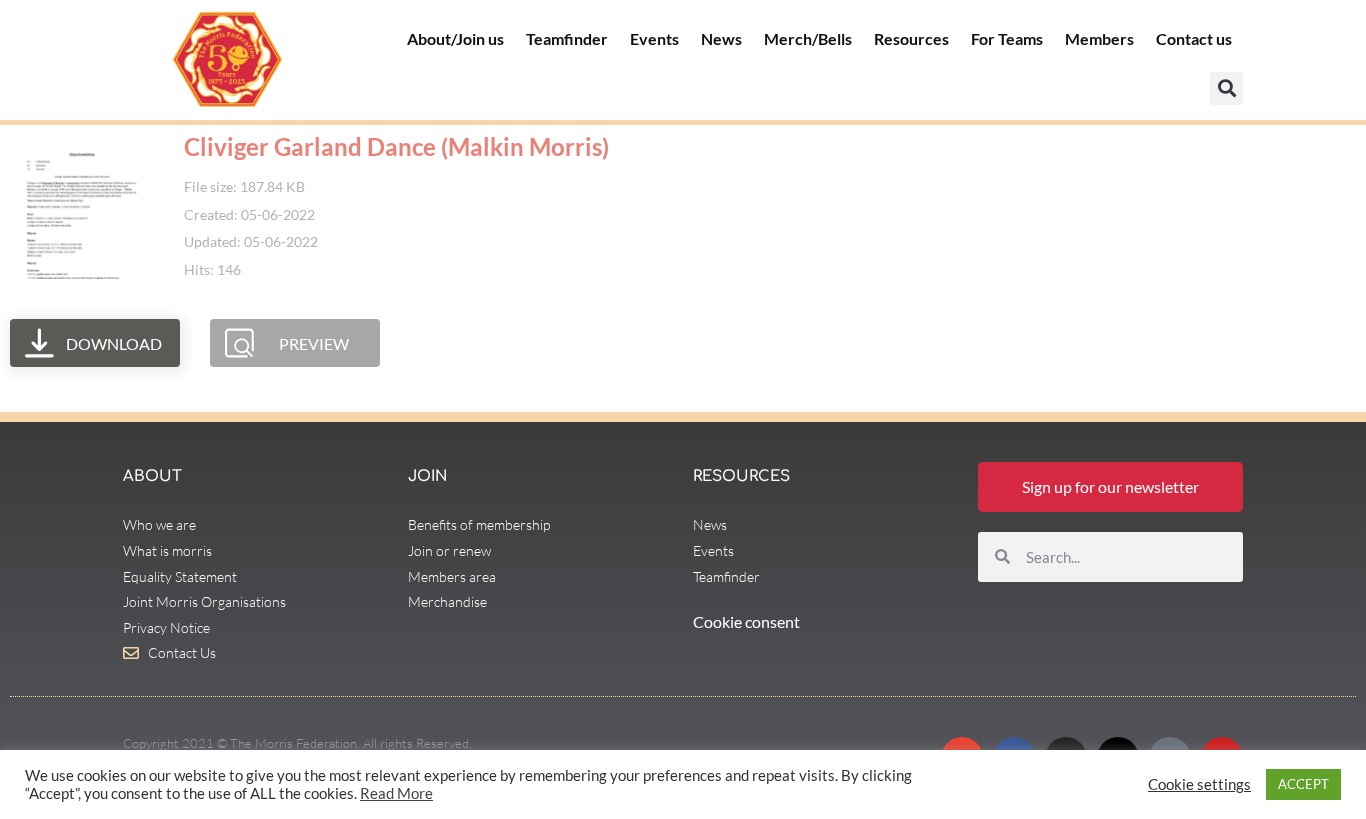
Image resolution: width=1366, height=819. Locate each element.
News (721, 38)
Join (427, 476)
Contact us (1194, 38)
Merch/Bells (808, 38)
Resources (911, 38)
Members (1099, 38)
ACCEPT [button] (1303, 784)
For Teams (1007, 38)
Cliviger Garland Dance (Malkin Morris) (396, 146)
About (152, 476)
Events (654, 38)
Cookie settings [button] (1199, 784)
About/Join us (455, 38)
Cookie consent (746, 621)
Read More (396, 793)
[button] (1226, 88)
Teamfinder (567, 38)
